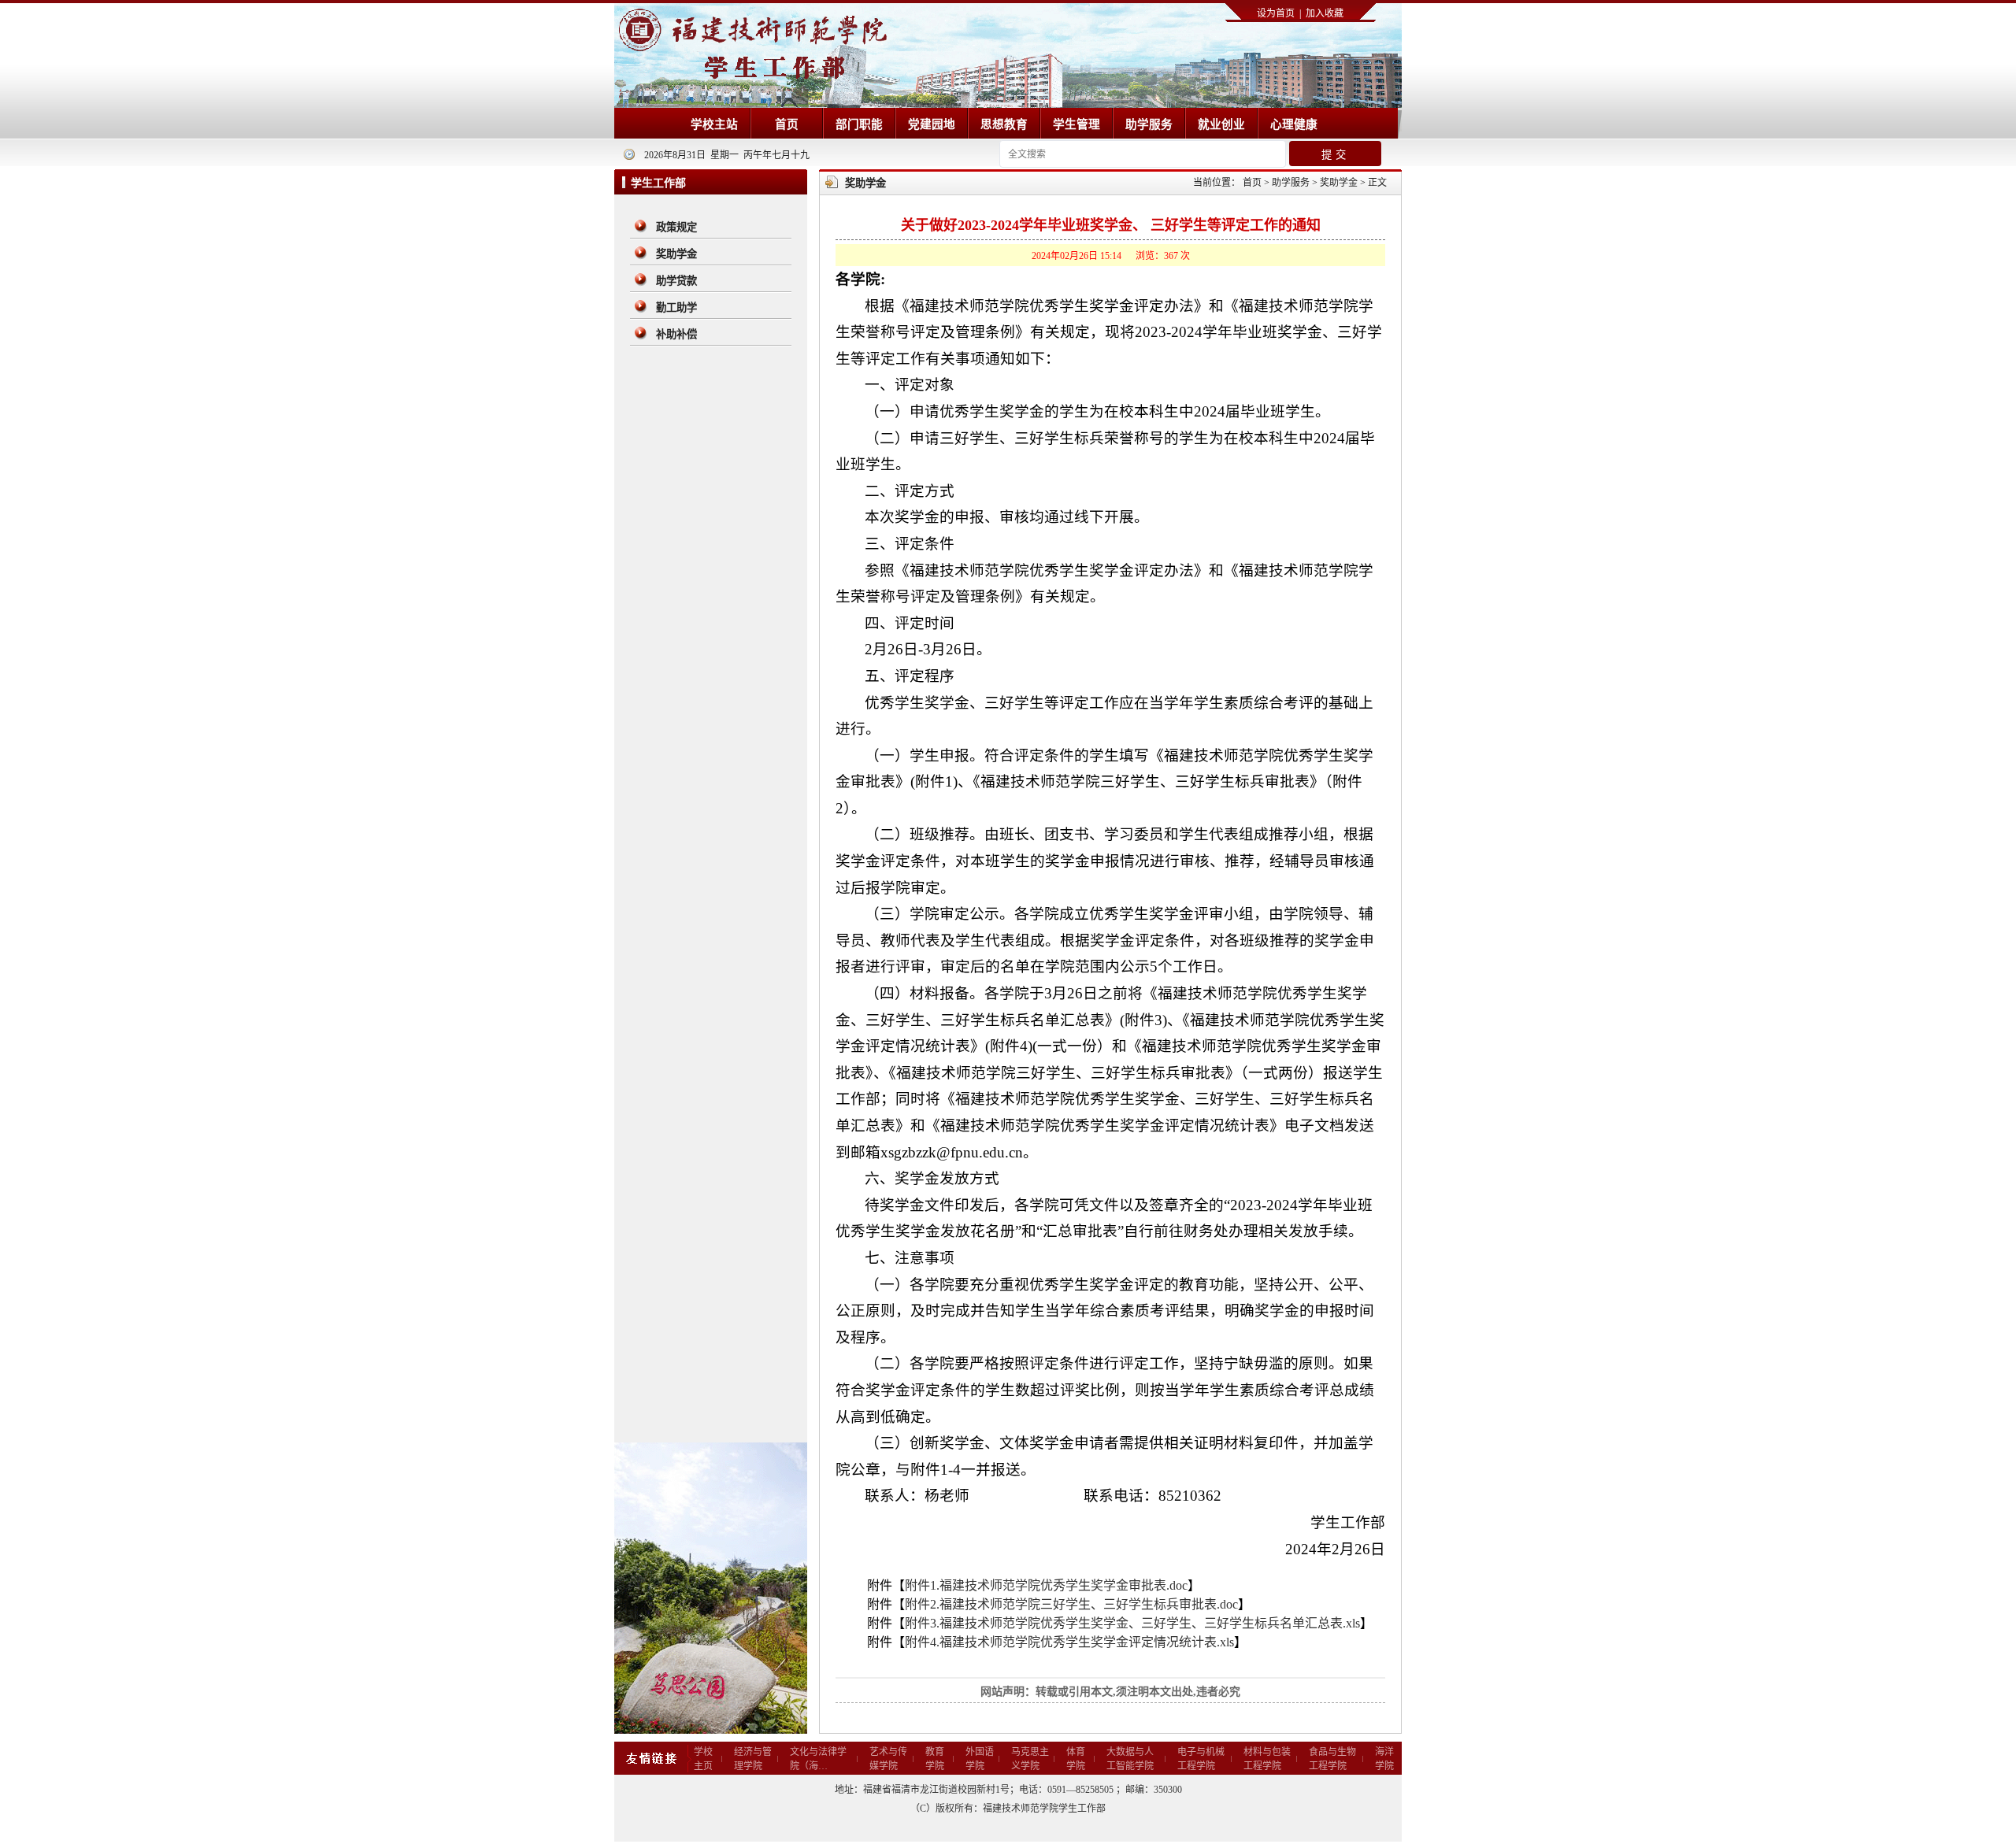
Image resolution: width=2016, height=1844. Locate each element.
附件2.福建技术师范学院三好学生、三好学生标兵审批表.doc (1071, 1604)
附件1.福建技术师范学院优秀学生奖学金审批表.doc (1046, 1585)
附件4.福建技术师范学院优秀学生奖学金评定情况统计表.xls (1069, 1642)
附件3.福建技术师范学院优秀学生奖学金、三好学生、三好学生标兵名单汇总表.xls (1132, 1623)
